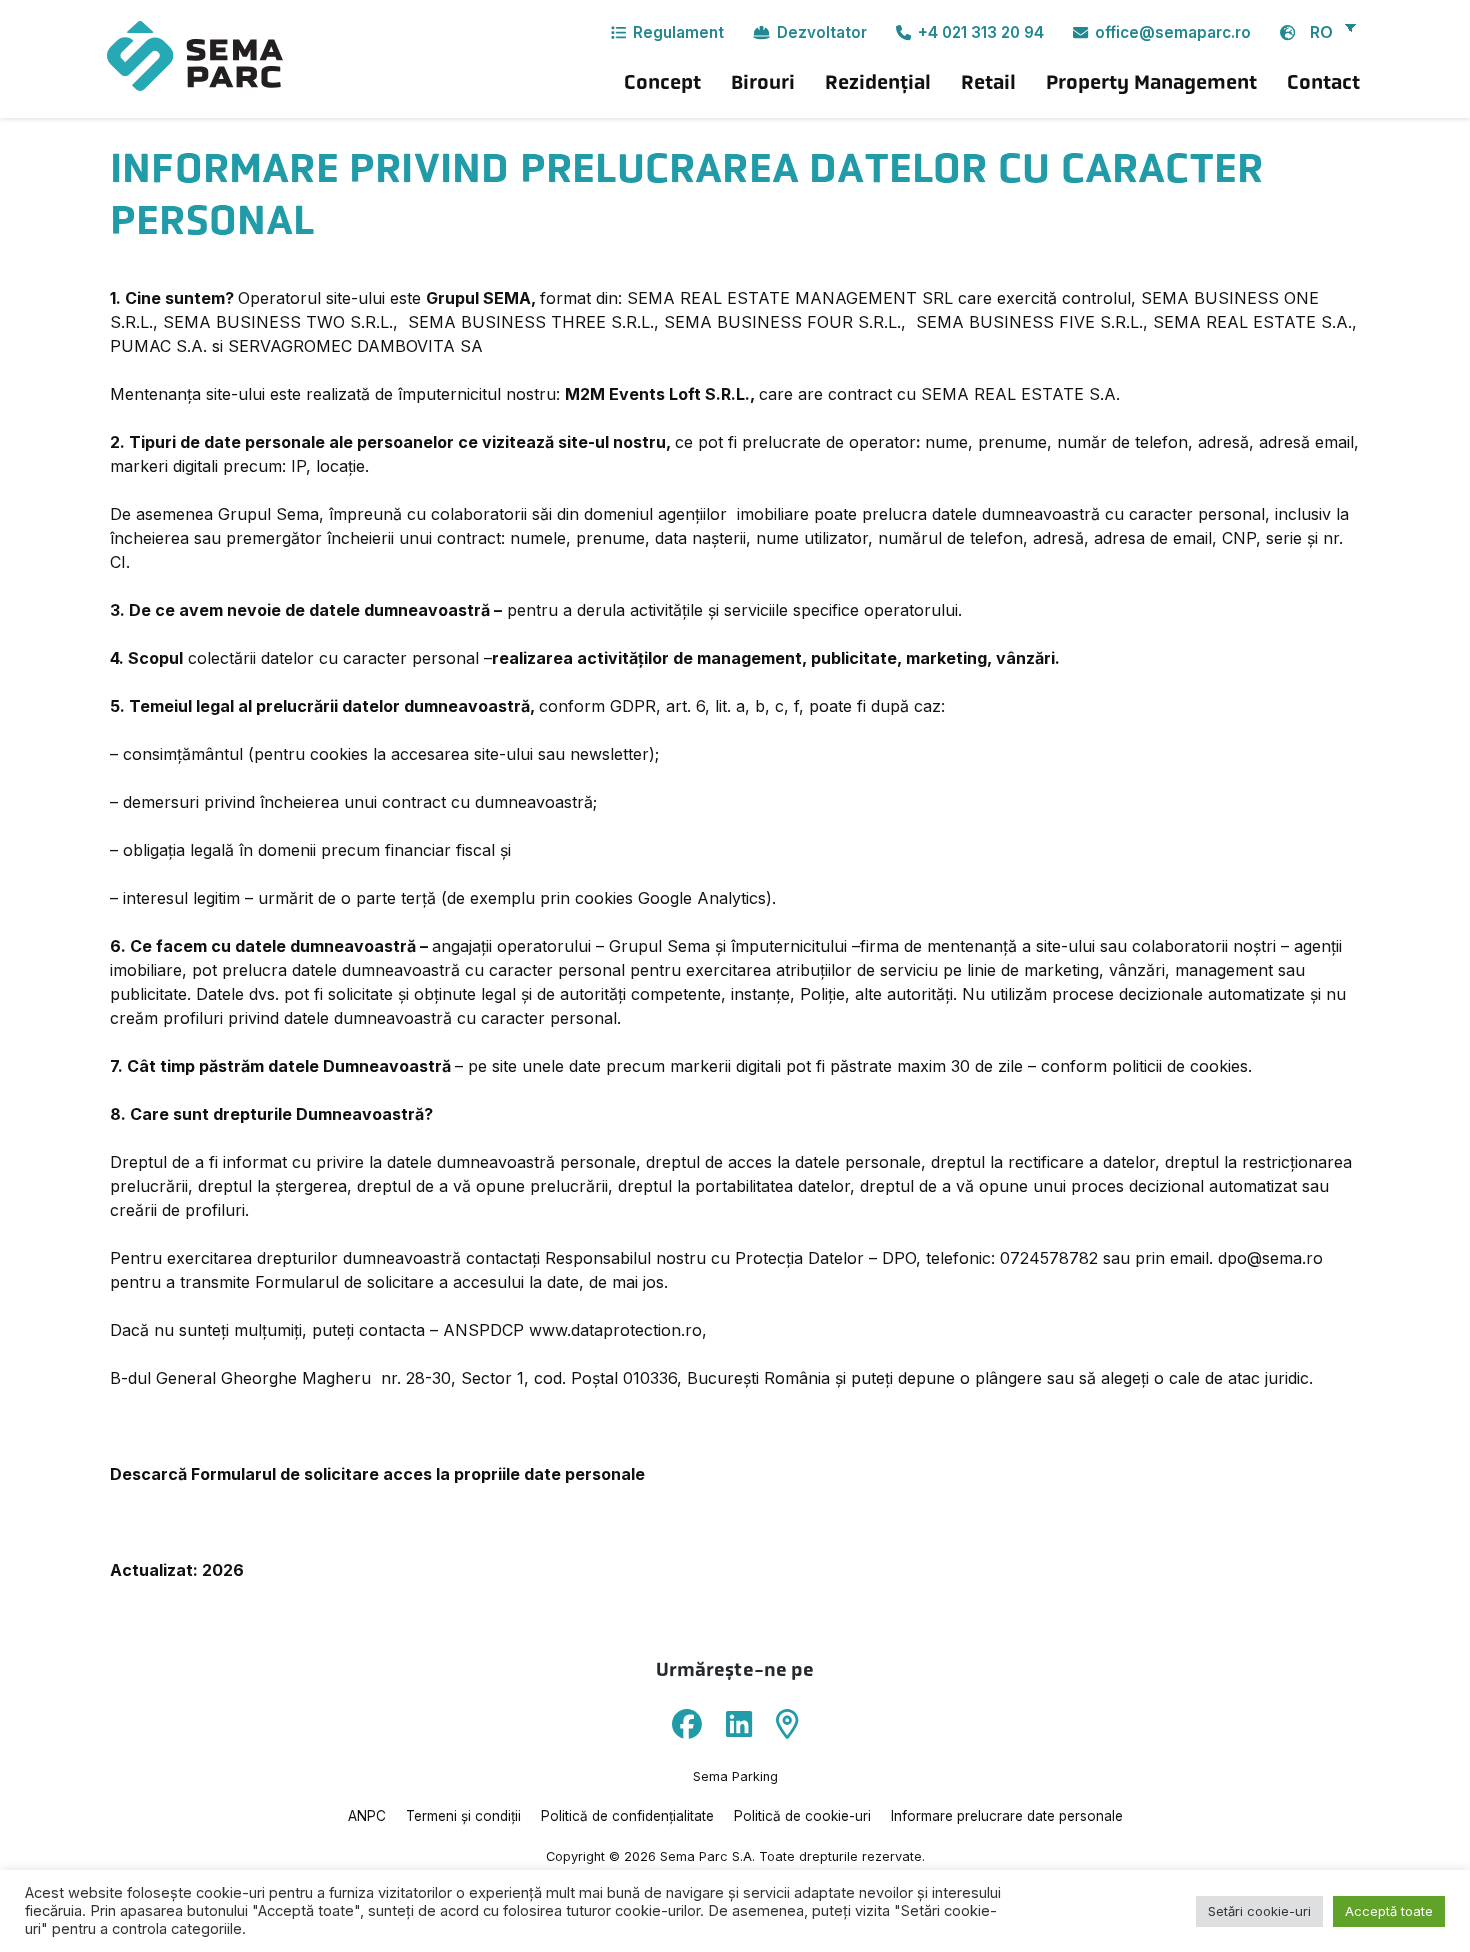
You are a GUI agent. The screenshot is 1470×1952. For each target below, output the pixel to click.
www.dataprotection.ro (615, 1330)
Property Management (1151, 82)
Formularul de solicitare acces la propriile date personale (418, 1474)
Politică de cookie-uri (802, 1816)
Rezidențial (878, 82)
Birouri (763, 82)
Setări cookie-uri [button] (1259, 1911)
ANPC (367, 1816)
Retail (988, 82)
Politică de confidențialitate (627, 1816)
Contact (1323, 82)
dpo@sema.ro (1270, 1258)
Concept (662, 82)
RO (1321, 32)
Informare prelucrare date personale (1007, 1816)
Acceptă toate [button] (1389, 1911)
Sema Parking (735, 1776)
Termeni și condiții (463, 1816)
